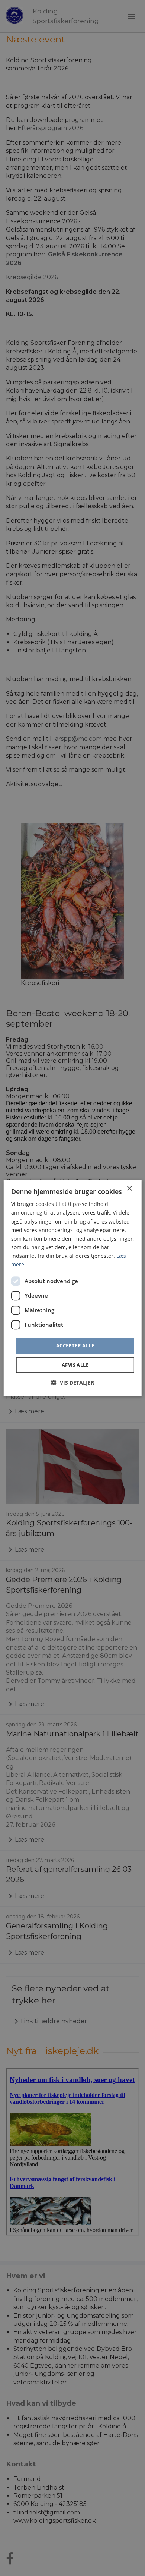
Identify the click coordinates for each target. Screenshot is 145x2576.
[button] (72, 1383)
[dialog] (73, 1288)
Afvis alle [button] (75, 1365)
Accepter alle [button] (75, 1345)
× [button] (129, 1189)
